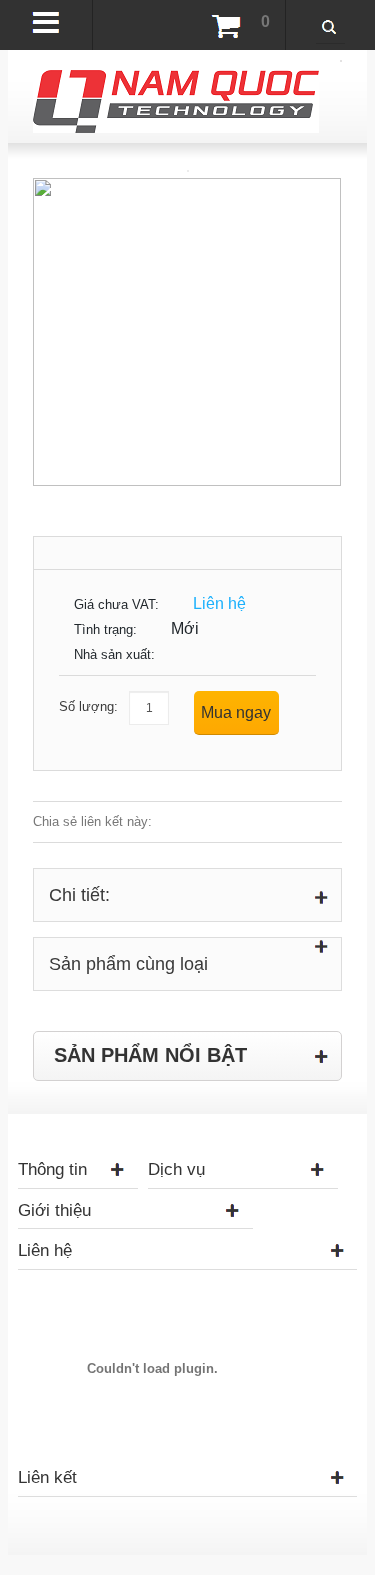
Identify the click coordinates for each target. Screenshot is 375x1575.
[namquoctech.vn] (176, 79)
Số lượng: (88, 706)
